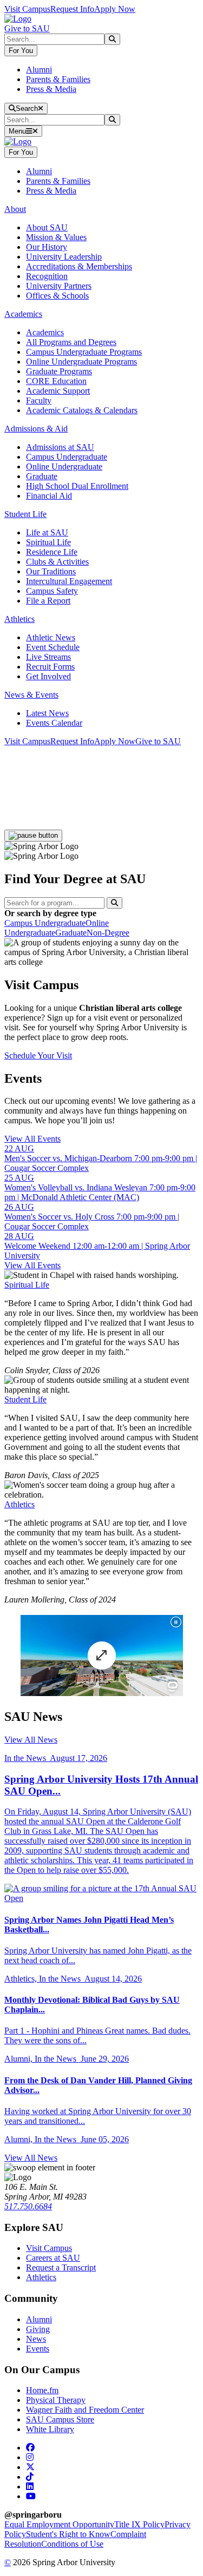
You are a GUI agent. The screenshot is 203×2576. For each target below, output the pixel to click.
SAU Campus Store (60, 2419)
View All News (31, 1740)
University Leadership (64, 257)
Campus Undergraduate (67, 457)
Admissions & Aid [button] (36, 429)
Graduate (42, 476)
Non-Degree (108, 933)
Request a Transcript (61, 2267)
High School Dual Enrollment (77, 486)
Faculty (39, 400)
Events (38, 2349)
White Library (50, 2429)
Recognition (47, 276)
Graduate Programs (59, 371)
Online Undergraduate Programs (81, 362)
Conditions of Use (72, 2544)
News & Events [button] (31, 695)
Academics (45, 332)
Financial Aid (49, 496)
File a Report (48, 601)
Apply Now (115, 9)
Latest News (47, 713)
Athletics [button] (19, 619)
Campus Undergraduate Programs (84, 352)
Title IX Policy (139, 2524)
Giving (38, 2329)
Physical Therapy (56, 2400)
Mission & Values (56, 237)
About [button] (15, 209)
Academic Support (58, 391)
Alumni (39, 69)
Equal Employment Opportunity (59, 2524)
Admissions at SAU (60, 447)
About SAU (47, 227)
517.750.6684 (28, 2206)
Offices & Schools (57, 296)
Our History (47, 247)
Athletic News (51, 637)
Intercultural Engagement (69, 581)
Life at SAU (47, 532)
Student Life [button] (25, 514)
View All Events (32, 1139)
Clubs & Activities (57, 562)
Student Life (25, 1399)
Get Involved (48, 676)
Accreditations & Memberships (79, 266)
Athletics (19, 1504)
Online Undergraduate (64, 466)
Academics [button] (23, 314)
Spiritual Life (48, 542)
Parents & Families (58, 79)
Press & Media (51, 89)
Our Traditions (51, 571)
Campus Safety (52, 591)
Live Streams (48, 657)
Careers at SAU (53, 2258)
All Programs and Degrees (71, 342)
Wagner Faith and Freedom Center (85, 2410)
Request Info (72, 9)
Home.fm (42, 2390)
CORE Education (56, 381)
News (36, 2339)
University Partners (59, 286)
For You (21, 51)
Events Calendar (54, 723)
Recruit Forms (50, 667)
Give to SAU (27, 28)
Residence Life (52, 552)
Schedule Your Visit (38, 1055)
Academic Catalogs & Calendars (82, 410)
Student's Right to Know (68, 2534)
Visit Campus (27, 9)
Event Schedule (53, 647)
